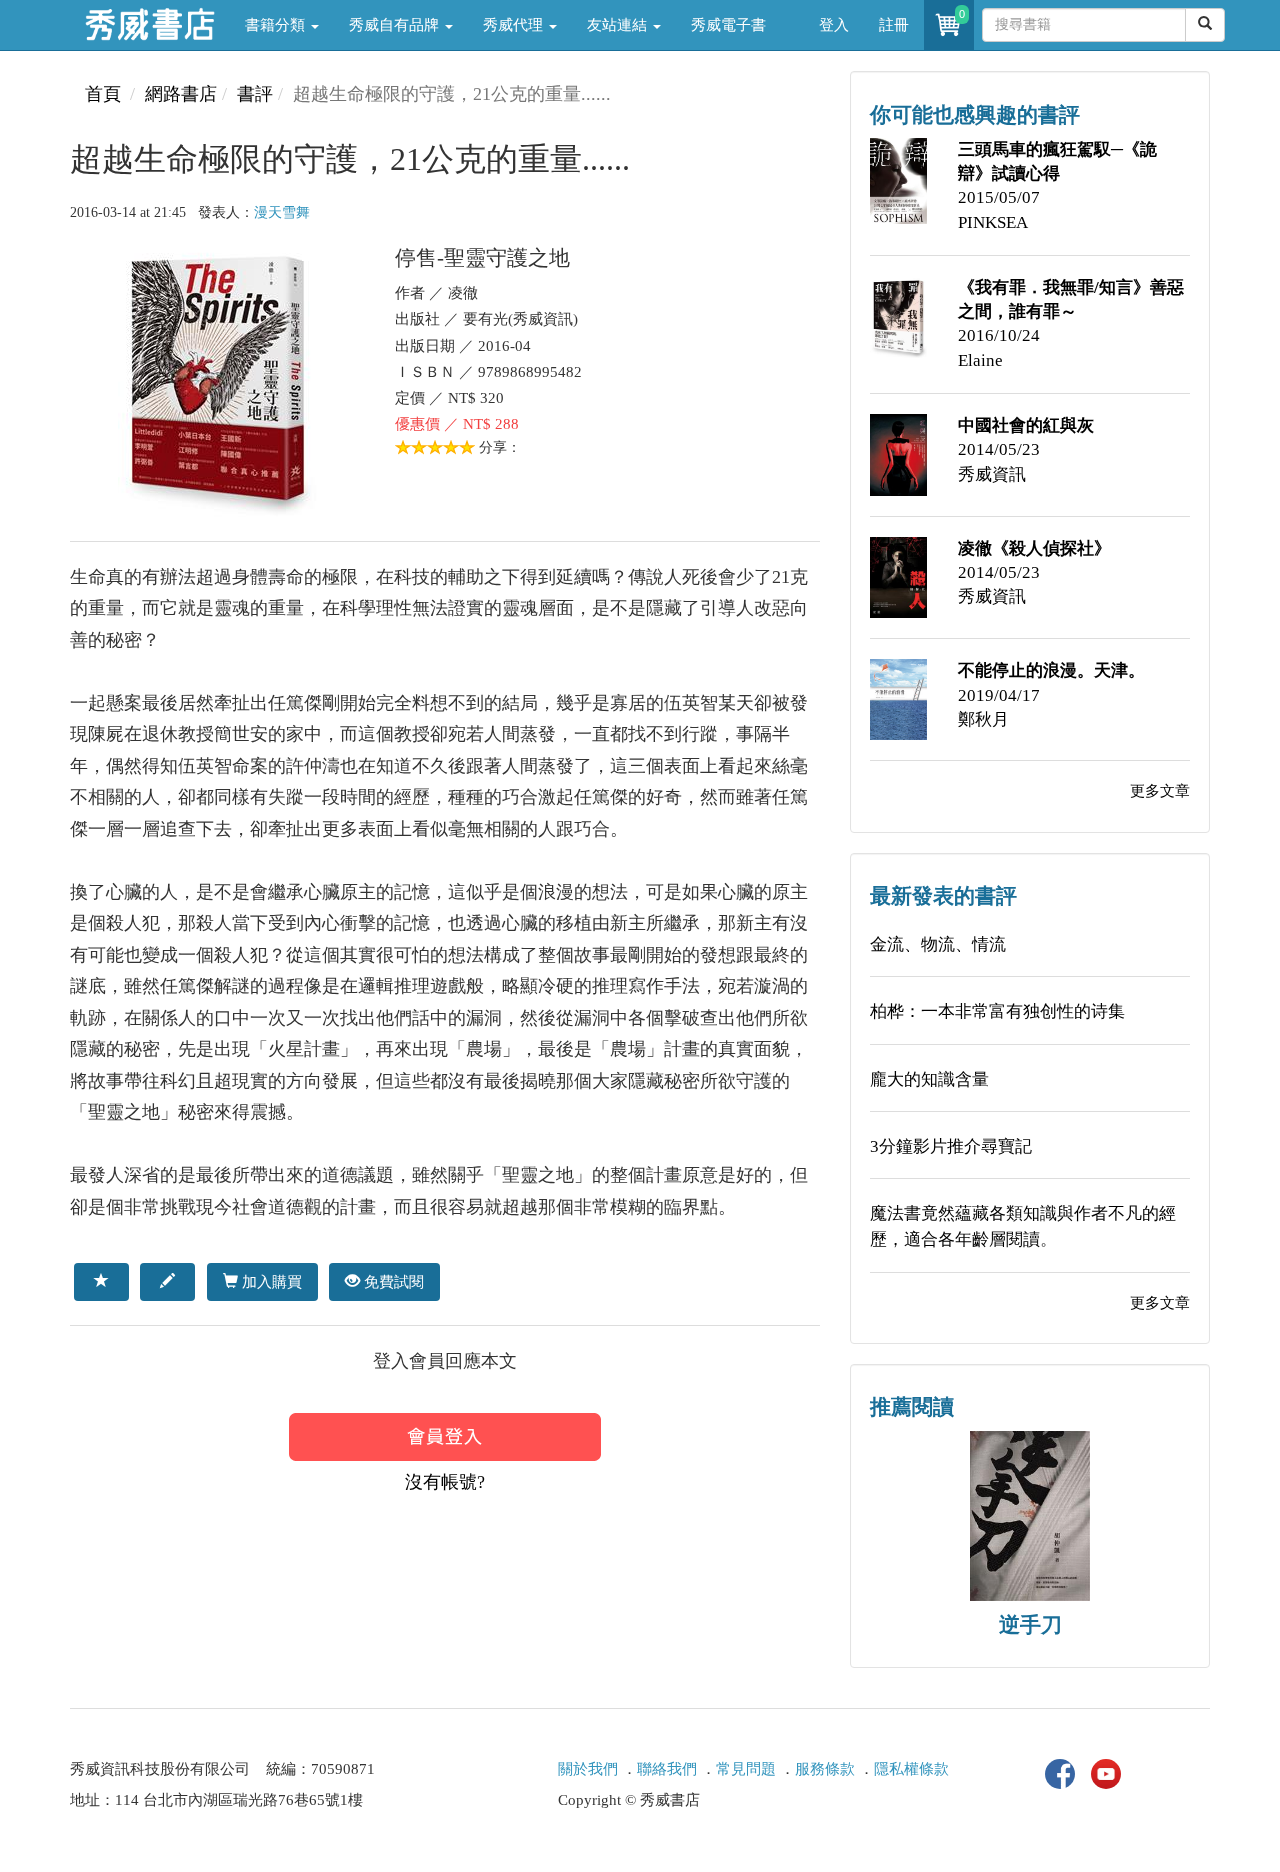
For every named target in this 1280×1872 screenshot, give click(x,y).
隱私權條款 (911, 1769)
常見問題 (746, 1769)
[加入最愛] (101, 1282)
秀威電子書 (728, 25)
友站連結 (619, 25)
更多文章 (1160, 791)
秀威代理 (515, 25)
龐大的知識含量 (929, 1079)
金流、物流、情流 (938, 944)
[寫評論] (167, 1282)
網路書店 (181, 94)
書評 (255, 94)
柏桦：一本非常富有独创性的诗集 (997, 1011)
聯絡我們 (667, 1769)
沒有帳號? (445, 1482)
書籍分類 (277, 25)
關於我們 (588, 1769)
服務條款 (825, 1769)
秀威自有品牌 (396, 25)
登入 (834, 25)
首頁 (103, 94)
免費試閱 (392, 1281)
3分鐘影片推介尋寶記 (951, 1146)
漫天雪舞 (282, 212)
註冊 (894, 25)
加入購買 (270, 1281)
